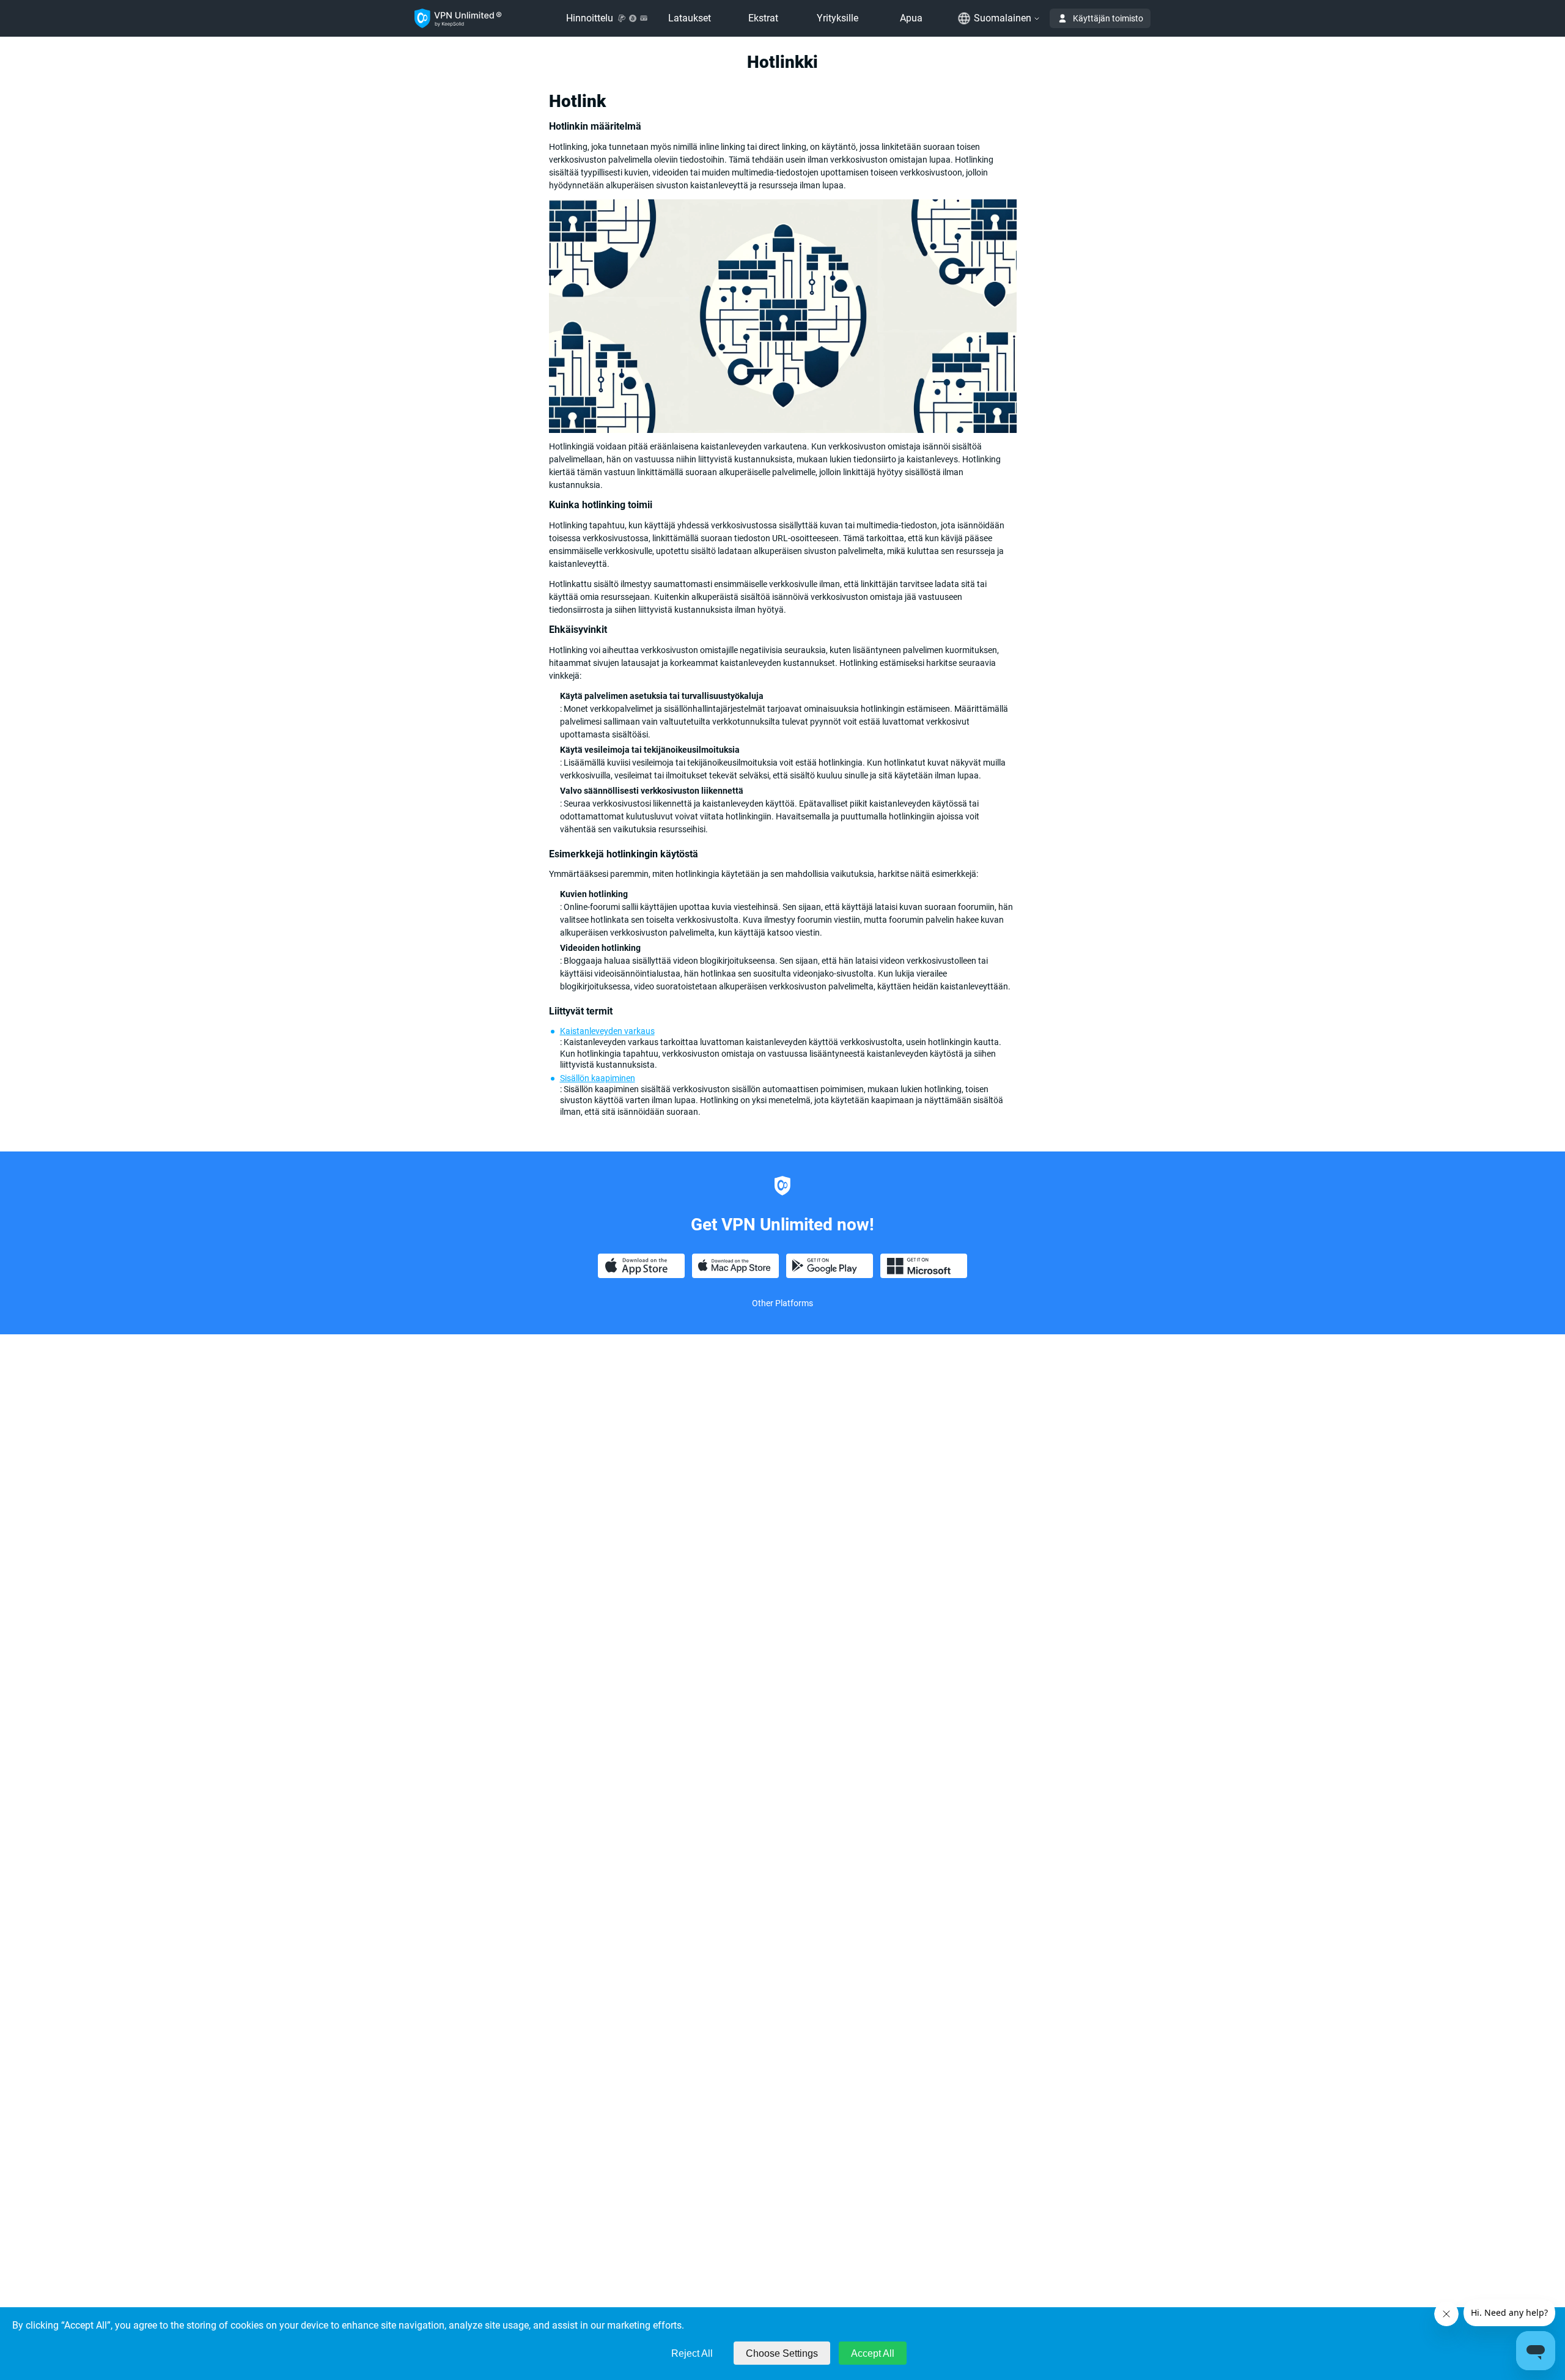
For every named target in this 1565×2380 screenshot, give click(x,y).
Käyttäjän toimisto (1108, 18)
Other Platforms (782, 1303)
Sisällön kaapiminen (598, 1078)
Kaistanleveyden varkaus (607, 1031)
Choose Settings (782, 2353)
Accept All (873, 2353)
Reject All (692, 2353)
